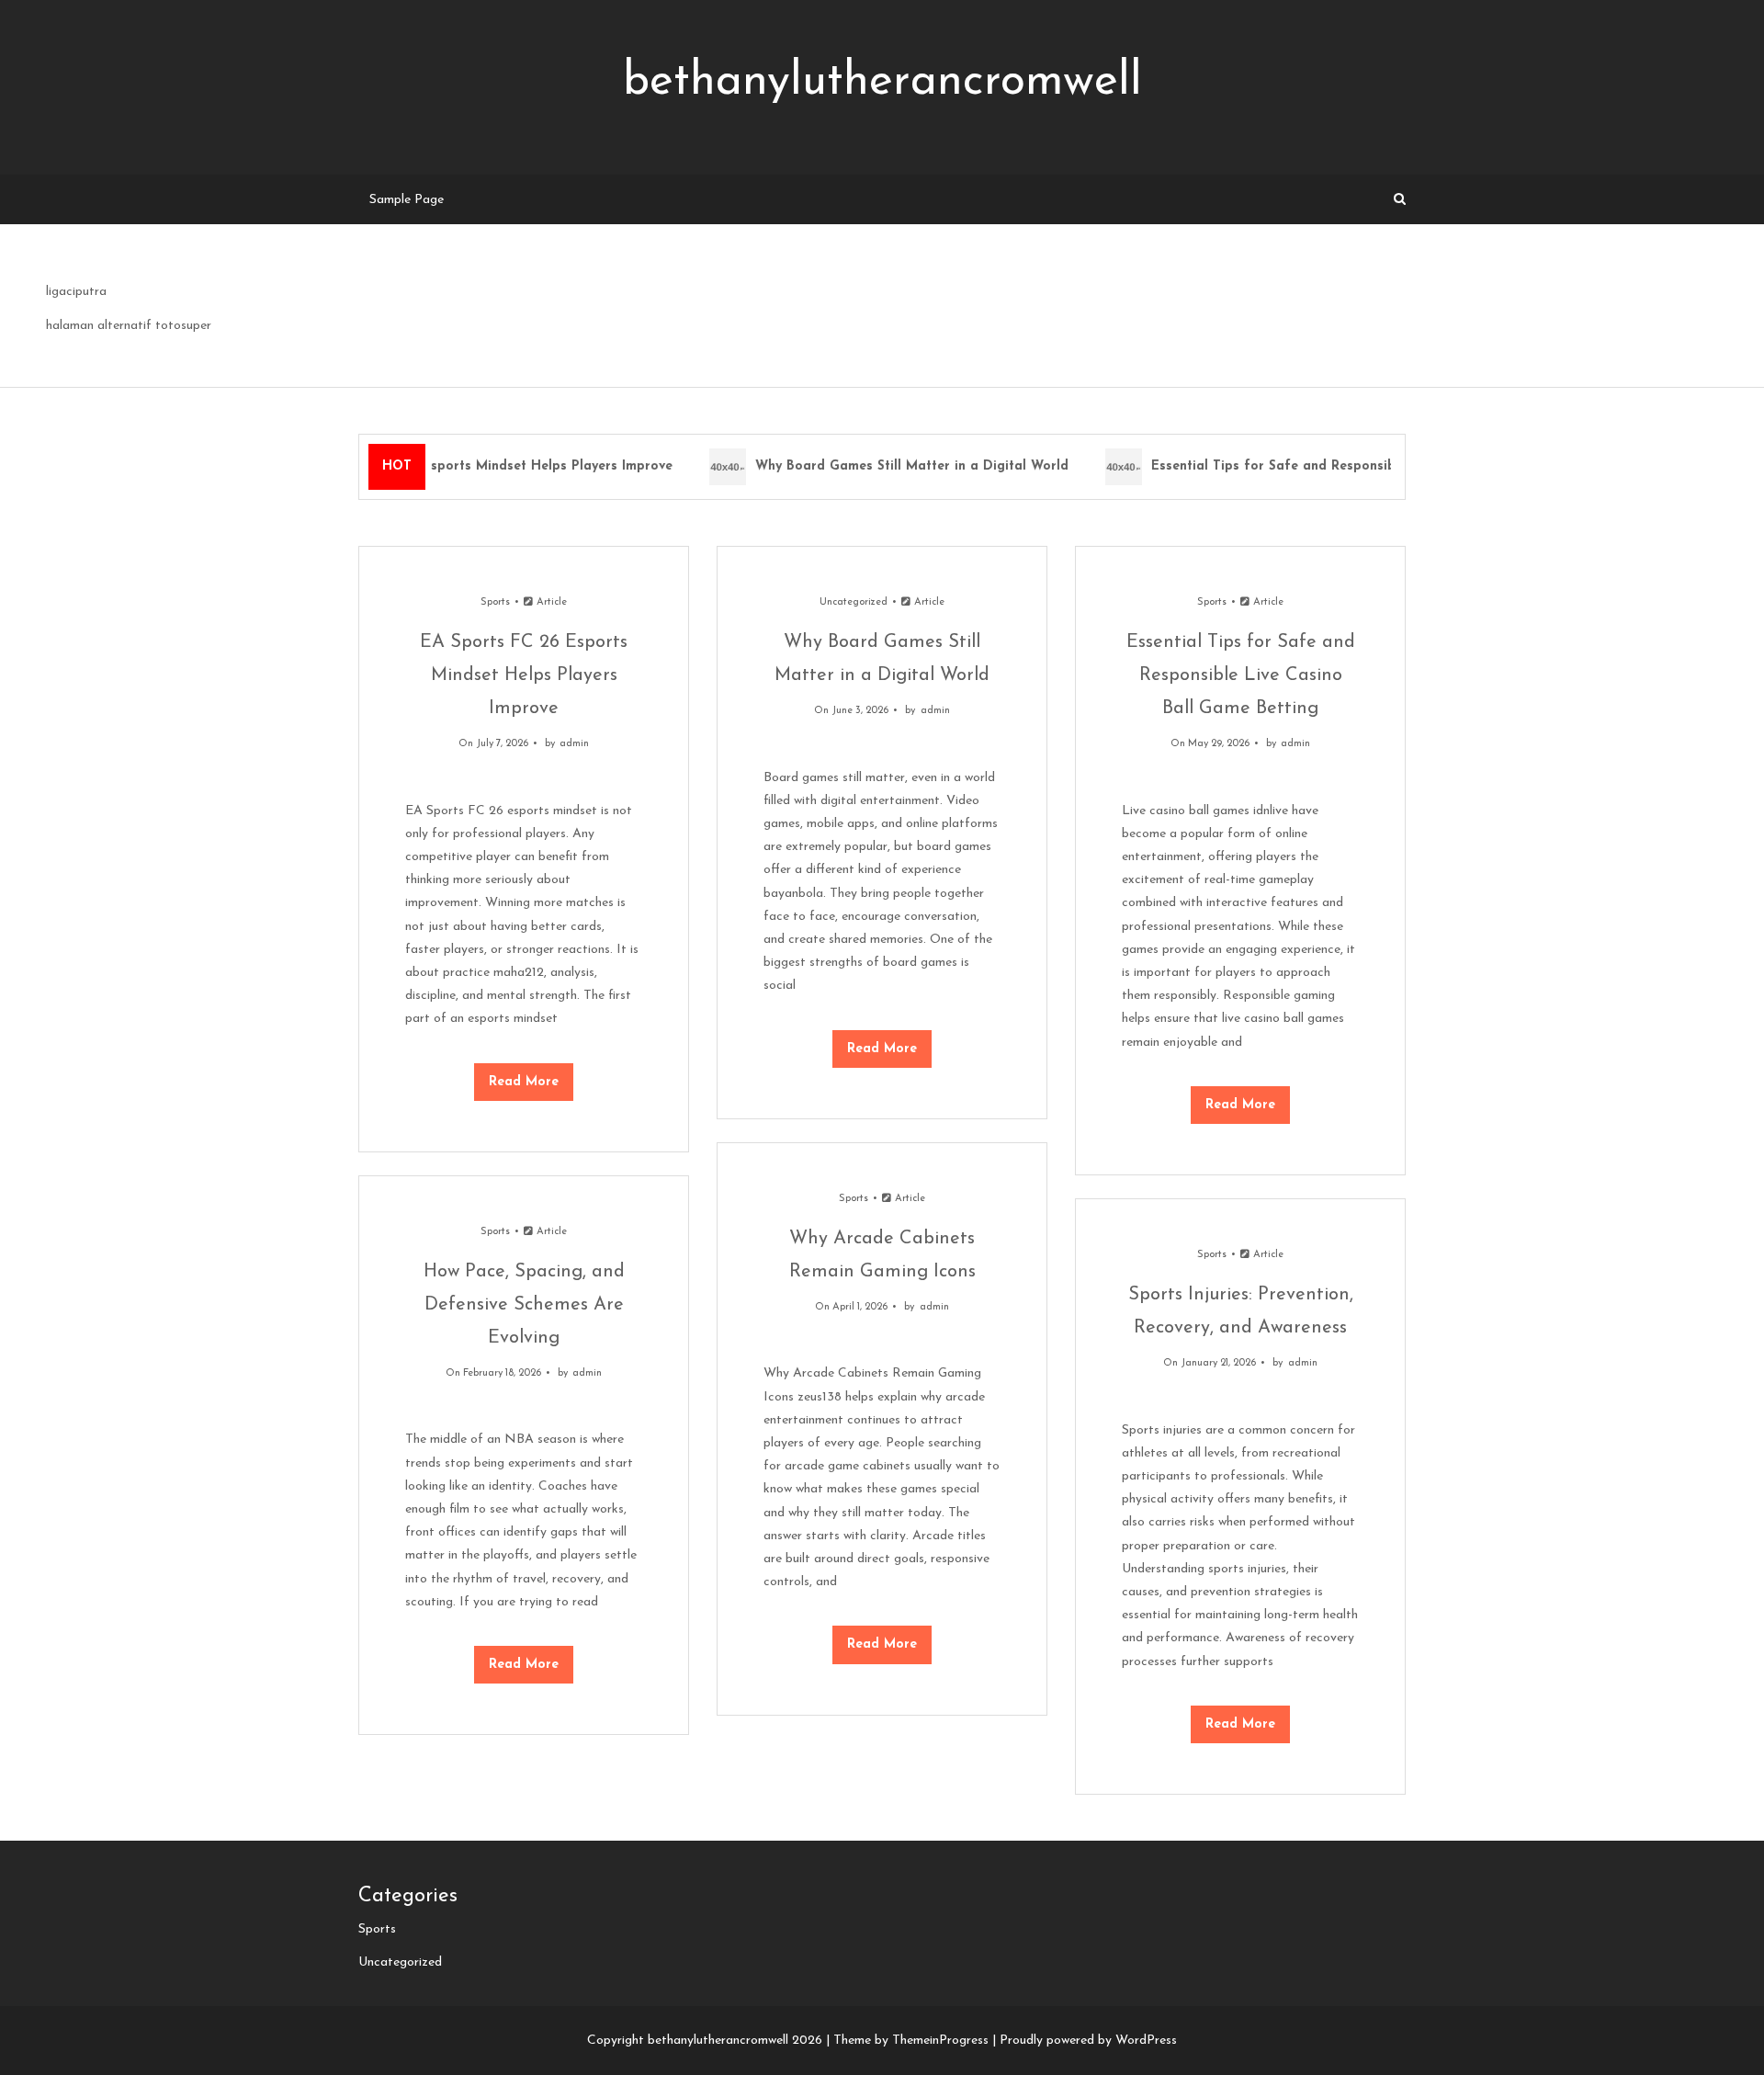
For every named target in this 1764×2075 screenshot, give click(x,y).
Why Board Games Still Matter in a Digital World (900, 466)
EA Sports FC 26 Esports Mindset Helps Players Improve (481, 466)
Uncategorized (854, 602)
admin (574, 744)
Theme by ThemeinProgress (911, 2041)
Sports (495, 602)
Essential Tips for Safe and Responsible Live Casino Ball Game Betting (1366, 466)
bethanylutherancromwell (882, 82)
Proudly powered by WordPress (1088, 2041)
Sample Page (407, 200)
